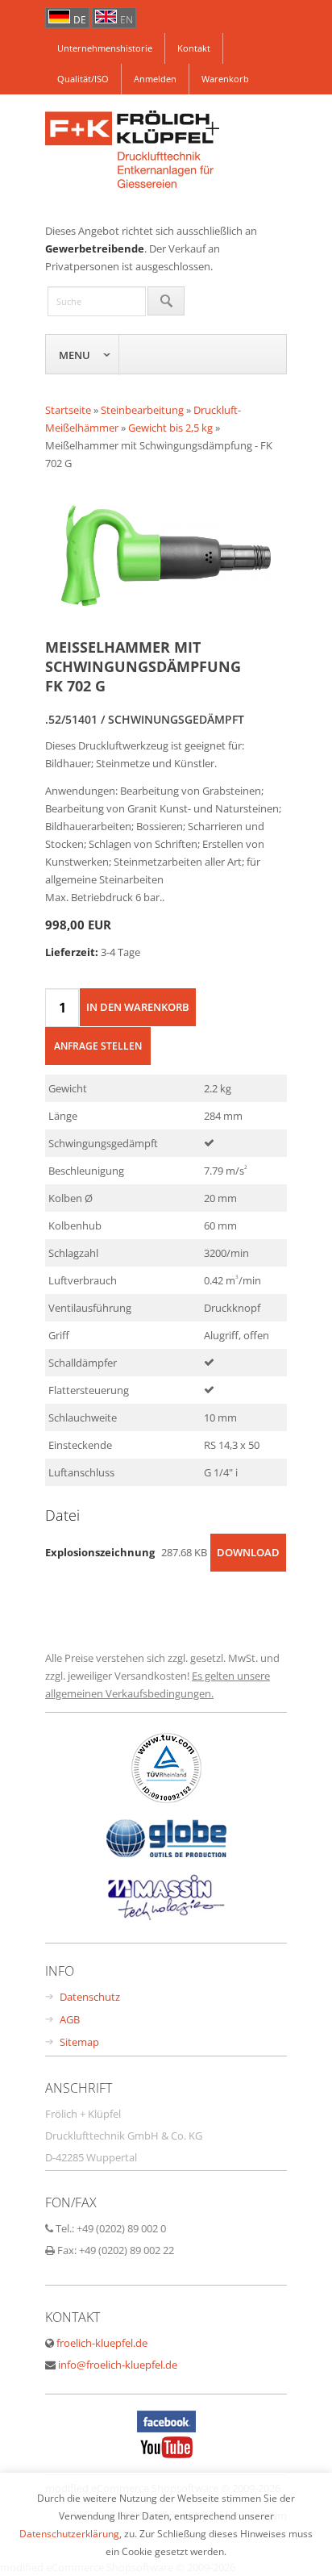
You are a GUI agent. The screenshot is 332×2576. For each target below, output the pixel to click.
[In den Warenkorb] (138, 1007)
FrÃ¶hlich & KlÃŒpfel (166, 151)
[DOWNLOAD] (248, 1568)
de (80, 20)
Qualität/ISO (83, 79)
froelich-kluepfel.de (102, 2343)
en (127, 20)
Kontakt (194, 48)
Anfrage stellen (98, 1046)
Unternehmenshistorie (105, 48)
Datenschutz (90, 1997)
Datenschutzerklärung (69, 2533)
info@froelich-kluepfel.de (118, 2365)
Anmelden (155, 79)
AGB (70, 2019)
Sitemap (79, 2042)
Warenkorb (225, 79)
